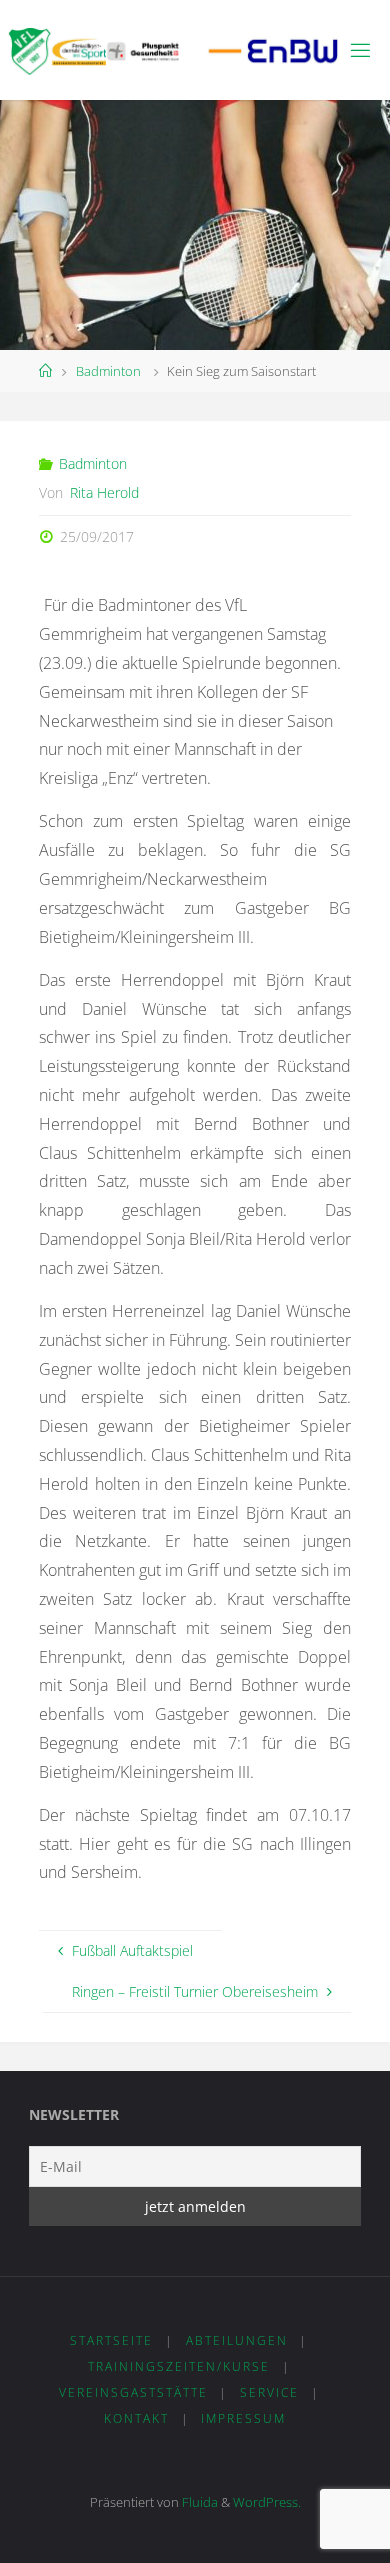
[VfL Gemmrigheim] (173, 49)
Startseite (111, 2340)
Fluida (198, 2502)
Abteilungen (237, 2340)
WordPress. (267, 2502)
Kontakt (136, 2418)
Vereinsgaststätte (133, 2392)
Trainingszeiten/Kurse (179, 2366)
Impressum (243, 2418)
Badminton (108, 371)
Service (269, 2392)
